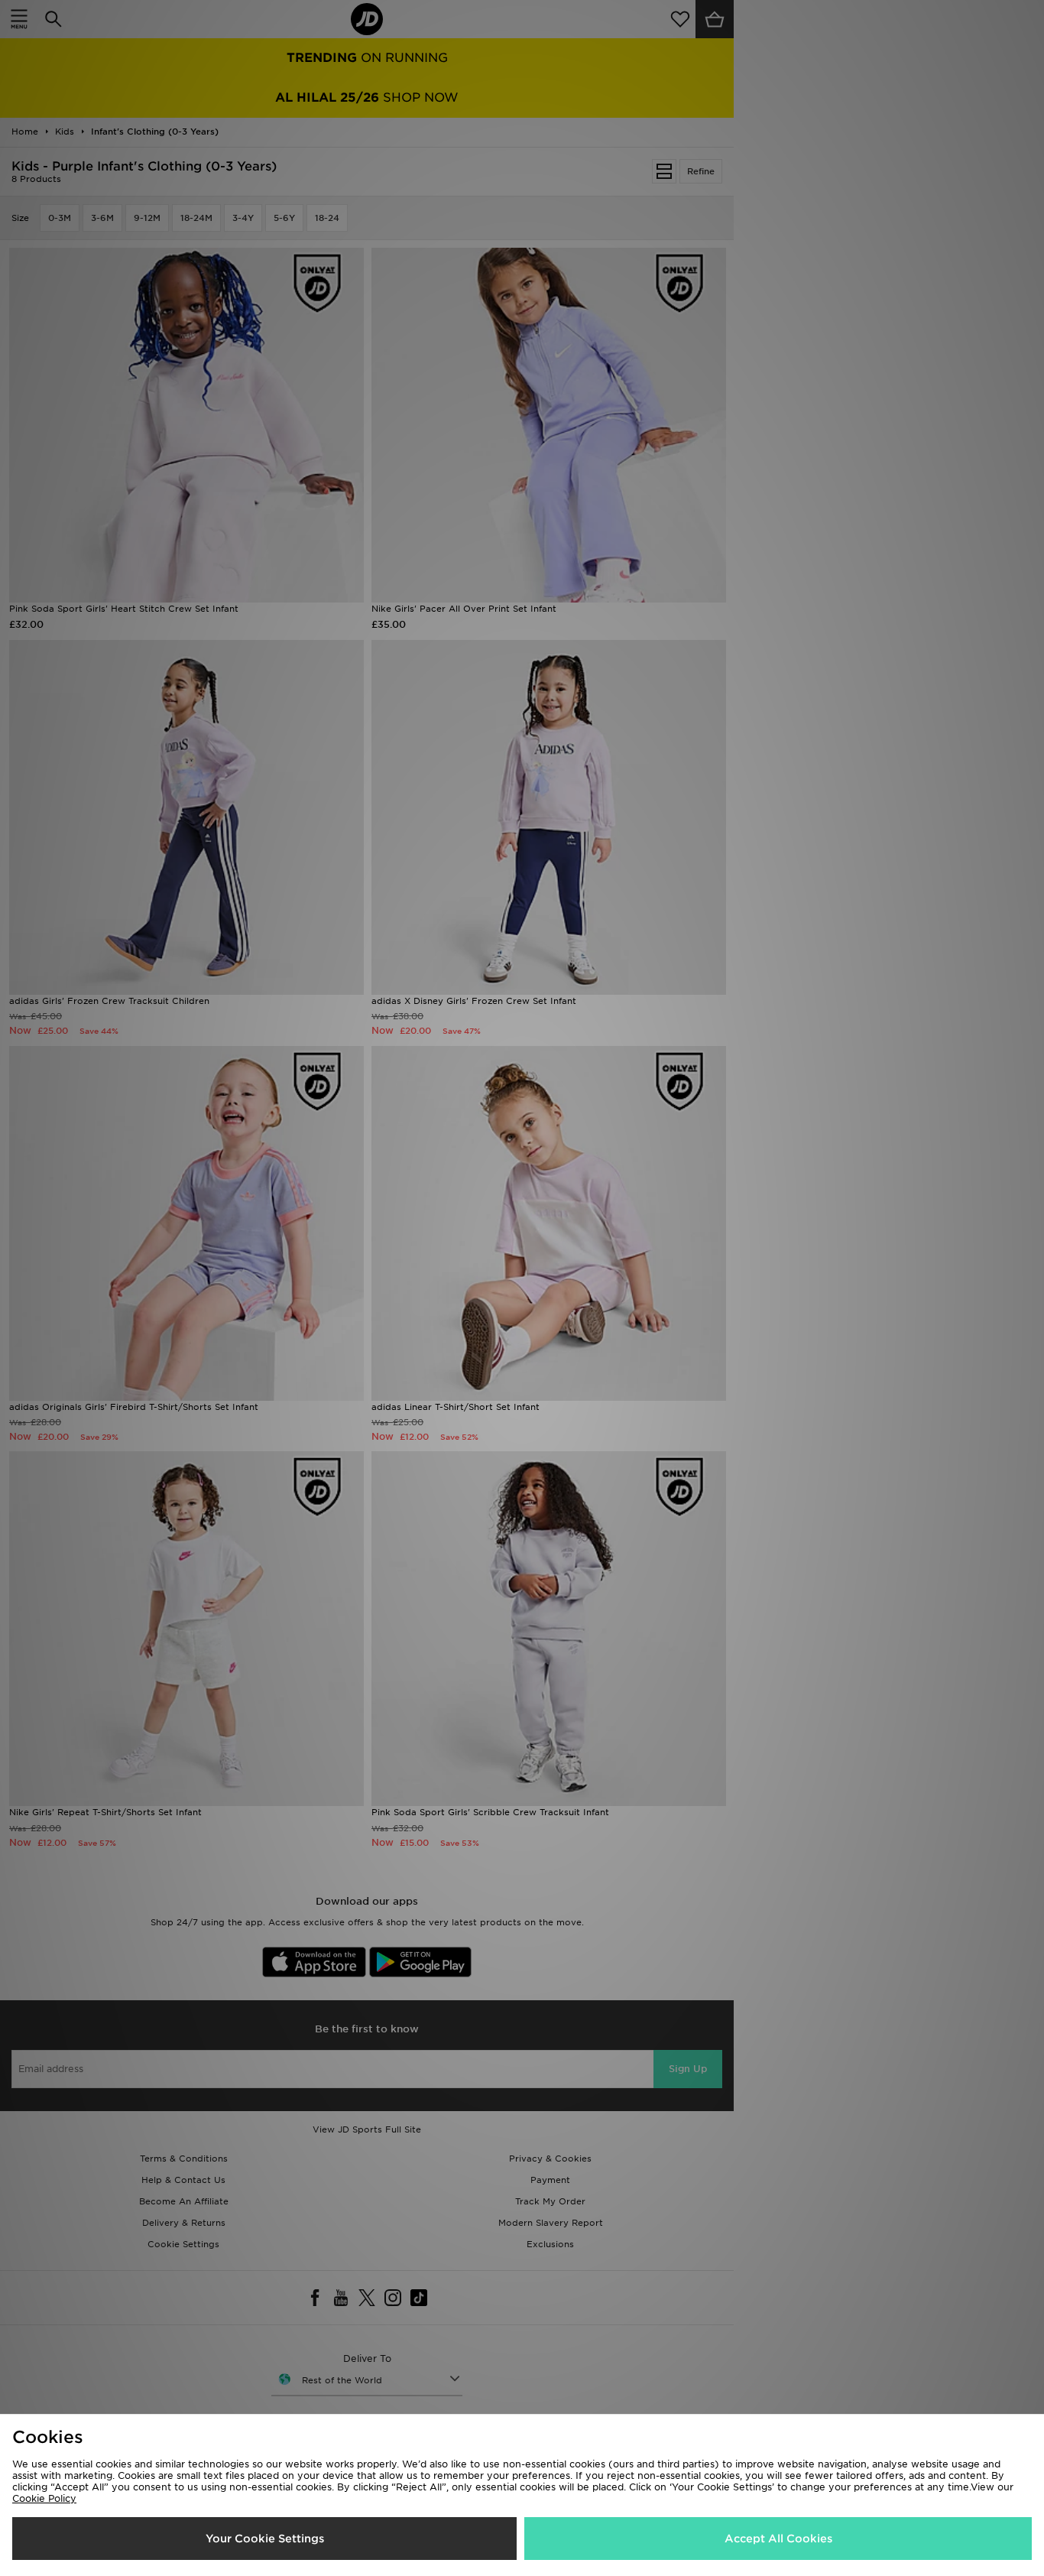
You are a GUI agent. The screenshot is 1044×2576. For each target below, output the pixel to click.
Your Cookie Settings (265, 2539)
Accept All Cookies (778, 2539)
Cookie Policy (44, 2498)
